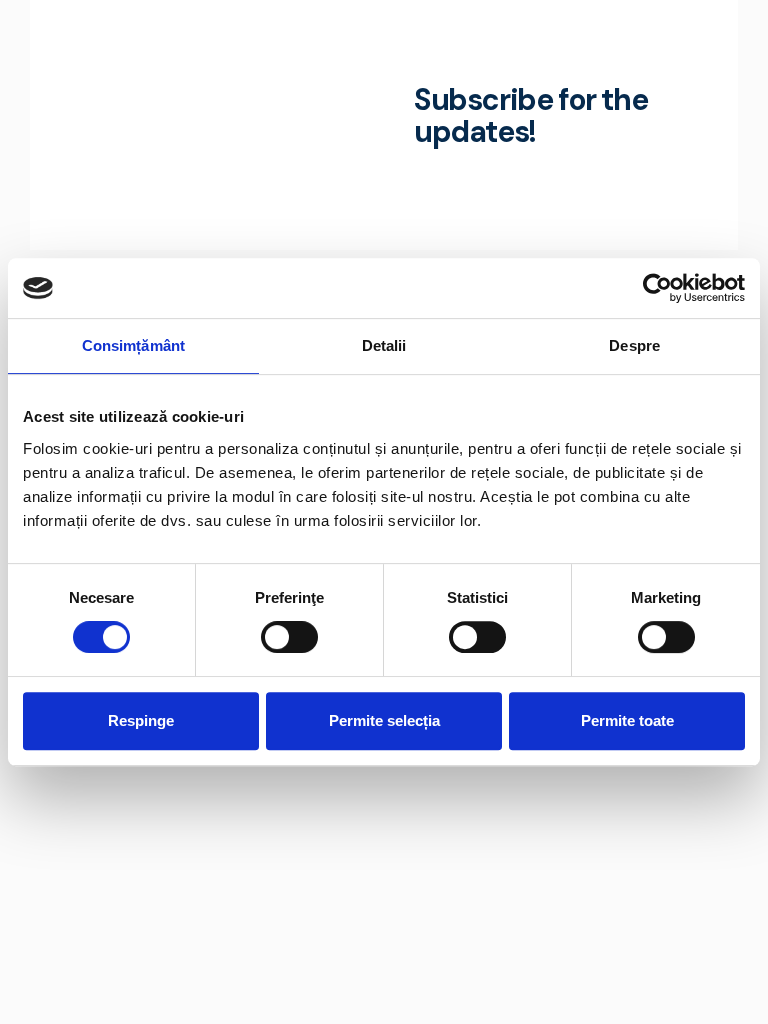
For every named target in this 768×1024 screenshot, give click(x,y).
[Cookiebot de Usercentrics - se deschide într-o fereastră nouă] (657, 288)
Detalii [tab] (384, 345)
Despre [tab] (634, 345)
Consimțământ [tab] (133, 345)
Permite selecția (384, 720)
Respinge (141, 720)
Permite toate (627, 720)
